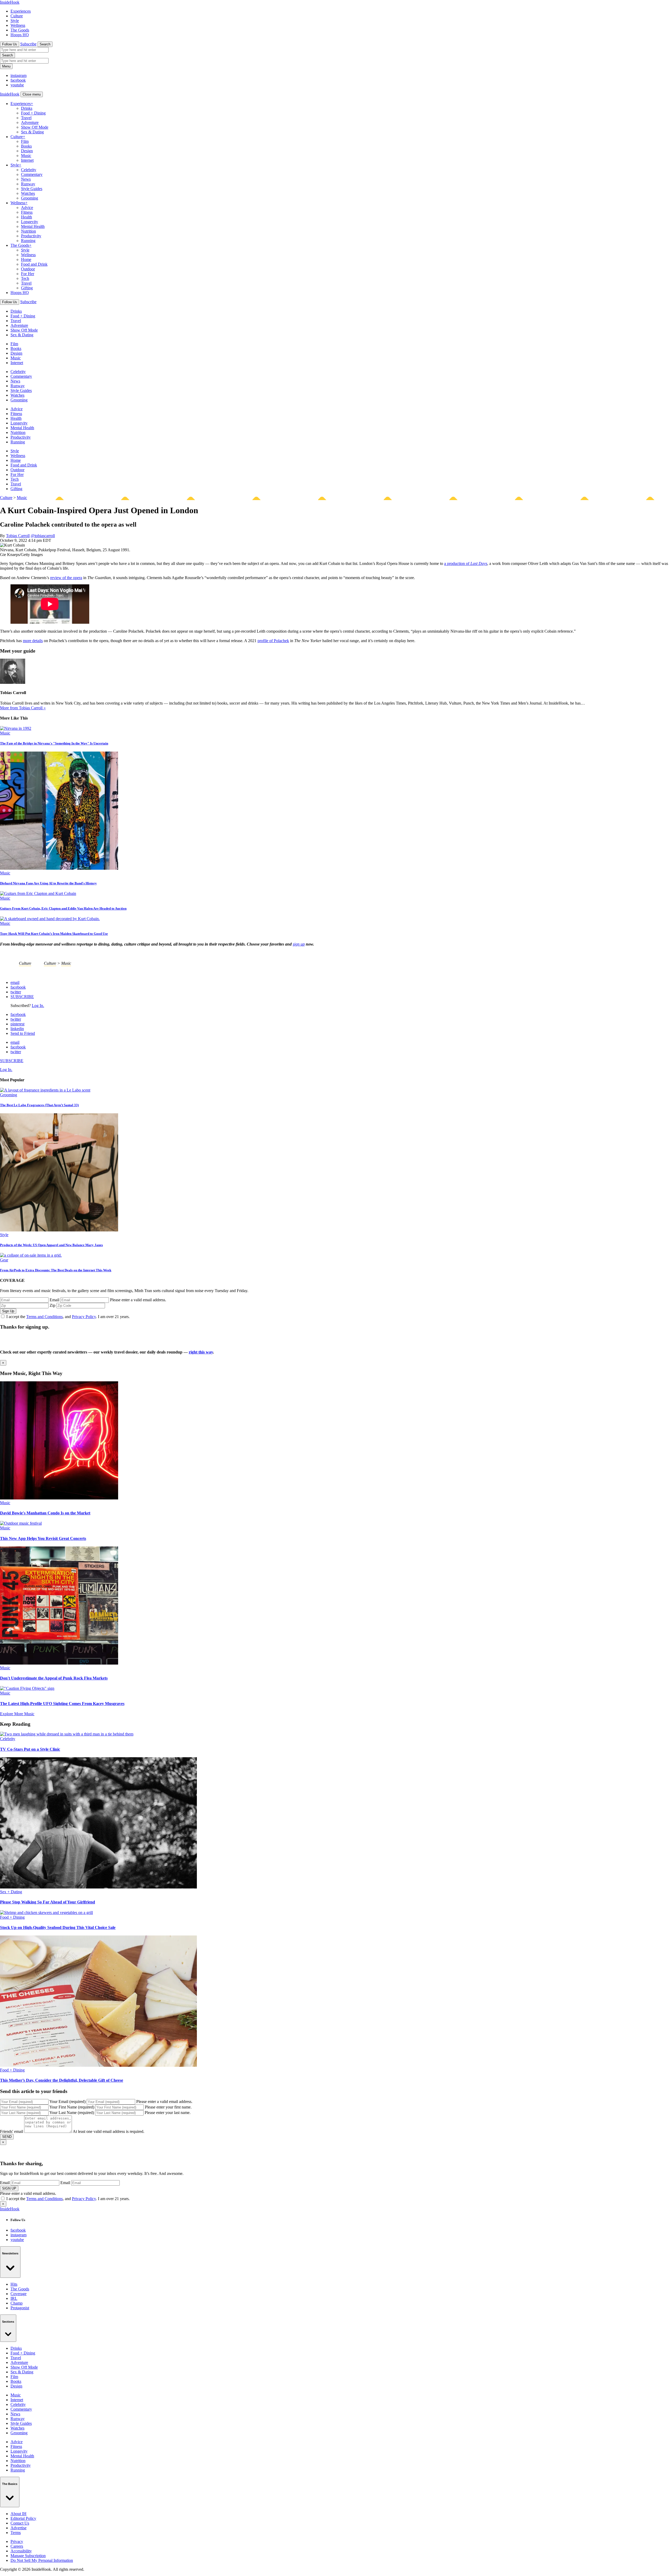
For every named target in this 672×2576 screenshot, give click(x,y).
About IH (19, 2514)
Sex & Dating (32, 132)
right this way (201, 1352)
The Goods (20, 30)
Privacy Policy (84, 1317)
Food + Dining (33, 113)
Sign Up (8, 1311)
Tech (25, 278)
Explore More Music (17, 1714)
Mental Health (33, 226)
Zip (52, 1305)
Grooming (30, 198)
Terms (16, 2533)
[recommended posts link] (59, 1498)
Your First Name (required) (72, 2107)
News (26, 179)
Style (15, 21)
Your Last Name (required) (72, 2113)
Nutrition (28, 231)
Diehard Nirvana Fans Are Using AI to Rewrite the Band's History (48, 883)
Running (28, 241)
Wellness (18, 25)
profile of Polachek (273, 641)
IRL (14, 2298)
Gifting (27, 288)
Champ (17, 2303)
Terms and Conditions (44, 1317)
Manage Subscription (28, 2556)
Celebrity (29, 170)
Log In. (38, 1006)
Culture (17, 16)
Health (27, 217)
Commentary (32, 174)
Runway (28, 184)
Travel (26, 118)
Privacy (17, 2541)
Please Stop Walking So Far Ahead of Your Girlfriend (48, 1902)
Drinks (27, 108)
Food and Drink (34, 264)
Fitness (27, 212)
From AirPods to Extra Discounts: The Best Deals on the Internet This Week (56, 1270)
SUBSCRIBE (22, 997)
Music (26, 156)
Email (54, 1300)
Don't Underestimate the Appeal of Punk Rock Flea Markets (54, 1678)
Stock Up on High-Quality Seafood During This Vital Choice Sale (58, 1927)
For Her (28, 274)
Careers (17, 2546)
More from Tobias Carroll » (23, 708)
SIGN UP (9, 2188)
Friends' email (12, 2131)
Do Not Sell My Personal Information (42, 2560)
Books (26, 146)
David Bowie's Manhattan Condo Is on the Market (45, 1513)
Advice (27, 208)
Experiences (21, 11)
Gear (4, 1260)
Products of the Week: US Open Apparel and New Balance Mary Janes (51, 1245)
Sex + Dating (11, 1892)
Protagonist (20, 2308)
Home (26, 259)
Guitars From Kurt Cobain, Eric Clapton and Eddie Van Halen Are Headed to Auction (63, 908)
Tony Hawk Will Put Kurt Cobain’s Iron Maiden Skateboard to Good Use (54, 934)
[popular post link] (45, 1090)
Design (27, 151)
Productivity (31, 236)
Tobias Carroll (18, 536)
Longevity (30, 222)
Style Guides (32, 189)
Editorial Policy (23, 2518)
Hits (14, 2284)
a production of (466, 563)
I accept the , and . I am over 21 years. (68, 1317)
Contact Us (20, 2523)
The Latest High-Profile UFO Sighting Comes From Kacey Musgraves (62, 1704)
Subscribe (28, 44)
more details (33, 641)
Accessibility (21, 2551)
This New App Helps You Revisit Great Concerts (43, 1538)
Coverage (19, 2294)
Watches (28, 193)
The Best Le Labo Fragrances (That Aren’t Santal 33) (39, 1105)
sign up (299, 944)
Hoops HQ (20, 35)
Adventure (30, 122)
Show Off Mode (35, 127)
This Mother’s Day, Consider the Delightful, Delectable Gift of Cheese (62, 2080)
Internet (27, 160)
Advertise (19, 2528)
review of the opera (66, 578)
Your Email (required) (67, 2102)
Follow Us (10, 44)
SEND (7, 2137)
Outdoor (28, 269)
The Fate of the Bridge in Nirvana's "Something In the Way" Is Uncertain (54, 743)
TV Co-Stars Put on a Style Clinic (30, 1749)
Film (25, 141)
